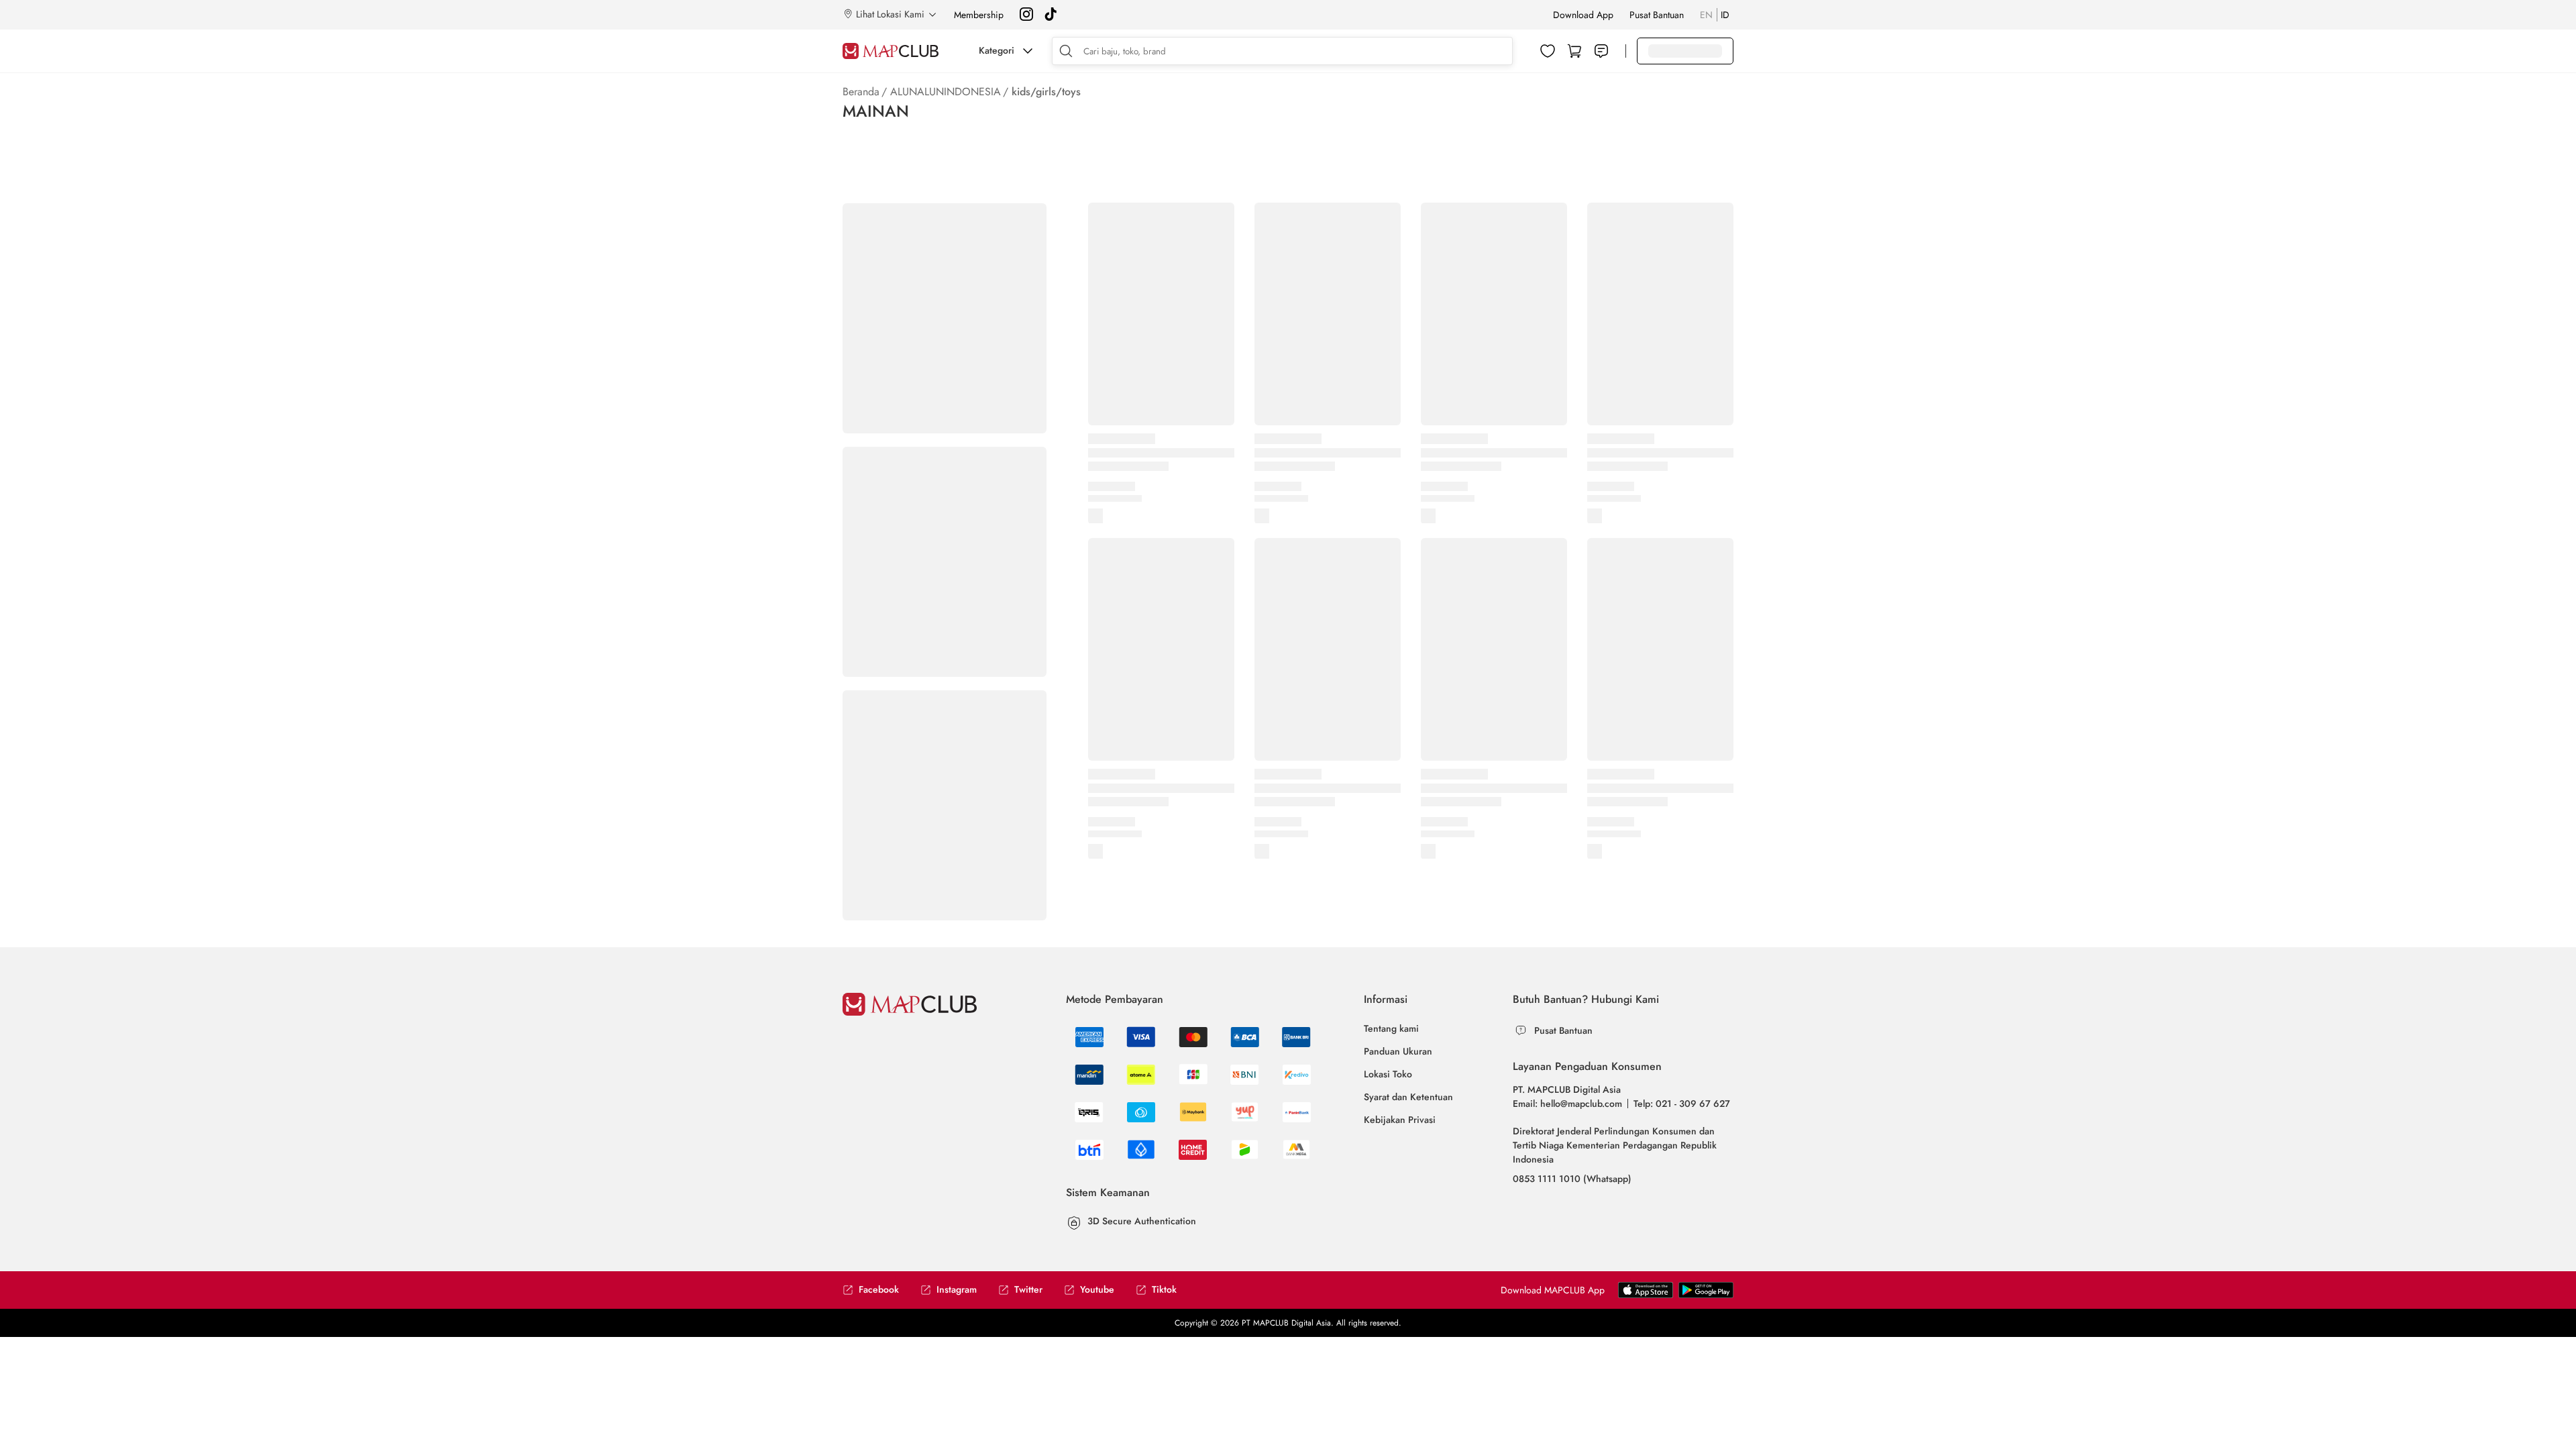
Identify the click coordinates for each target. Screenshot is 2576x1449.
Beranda (861, 92)
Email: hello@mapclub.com (1567, 1104)
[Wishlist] (1548, 51)
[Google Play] (1646, 1295)
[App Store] (1706, 1295)
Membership (979, 15)
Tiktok (1164, 1290)
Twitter (1028, 1290)
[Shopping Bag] (1574, 51)
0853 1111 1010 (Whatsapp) (1572, 1179)
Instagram (957, 1290)
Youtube (1097, 1290)
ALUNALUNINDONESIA (946, 92)
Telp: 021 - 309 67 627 (1682, 1104)
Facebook (879, 1290)
